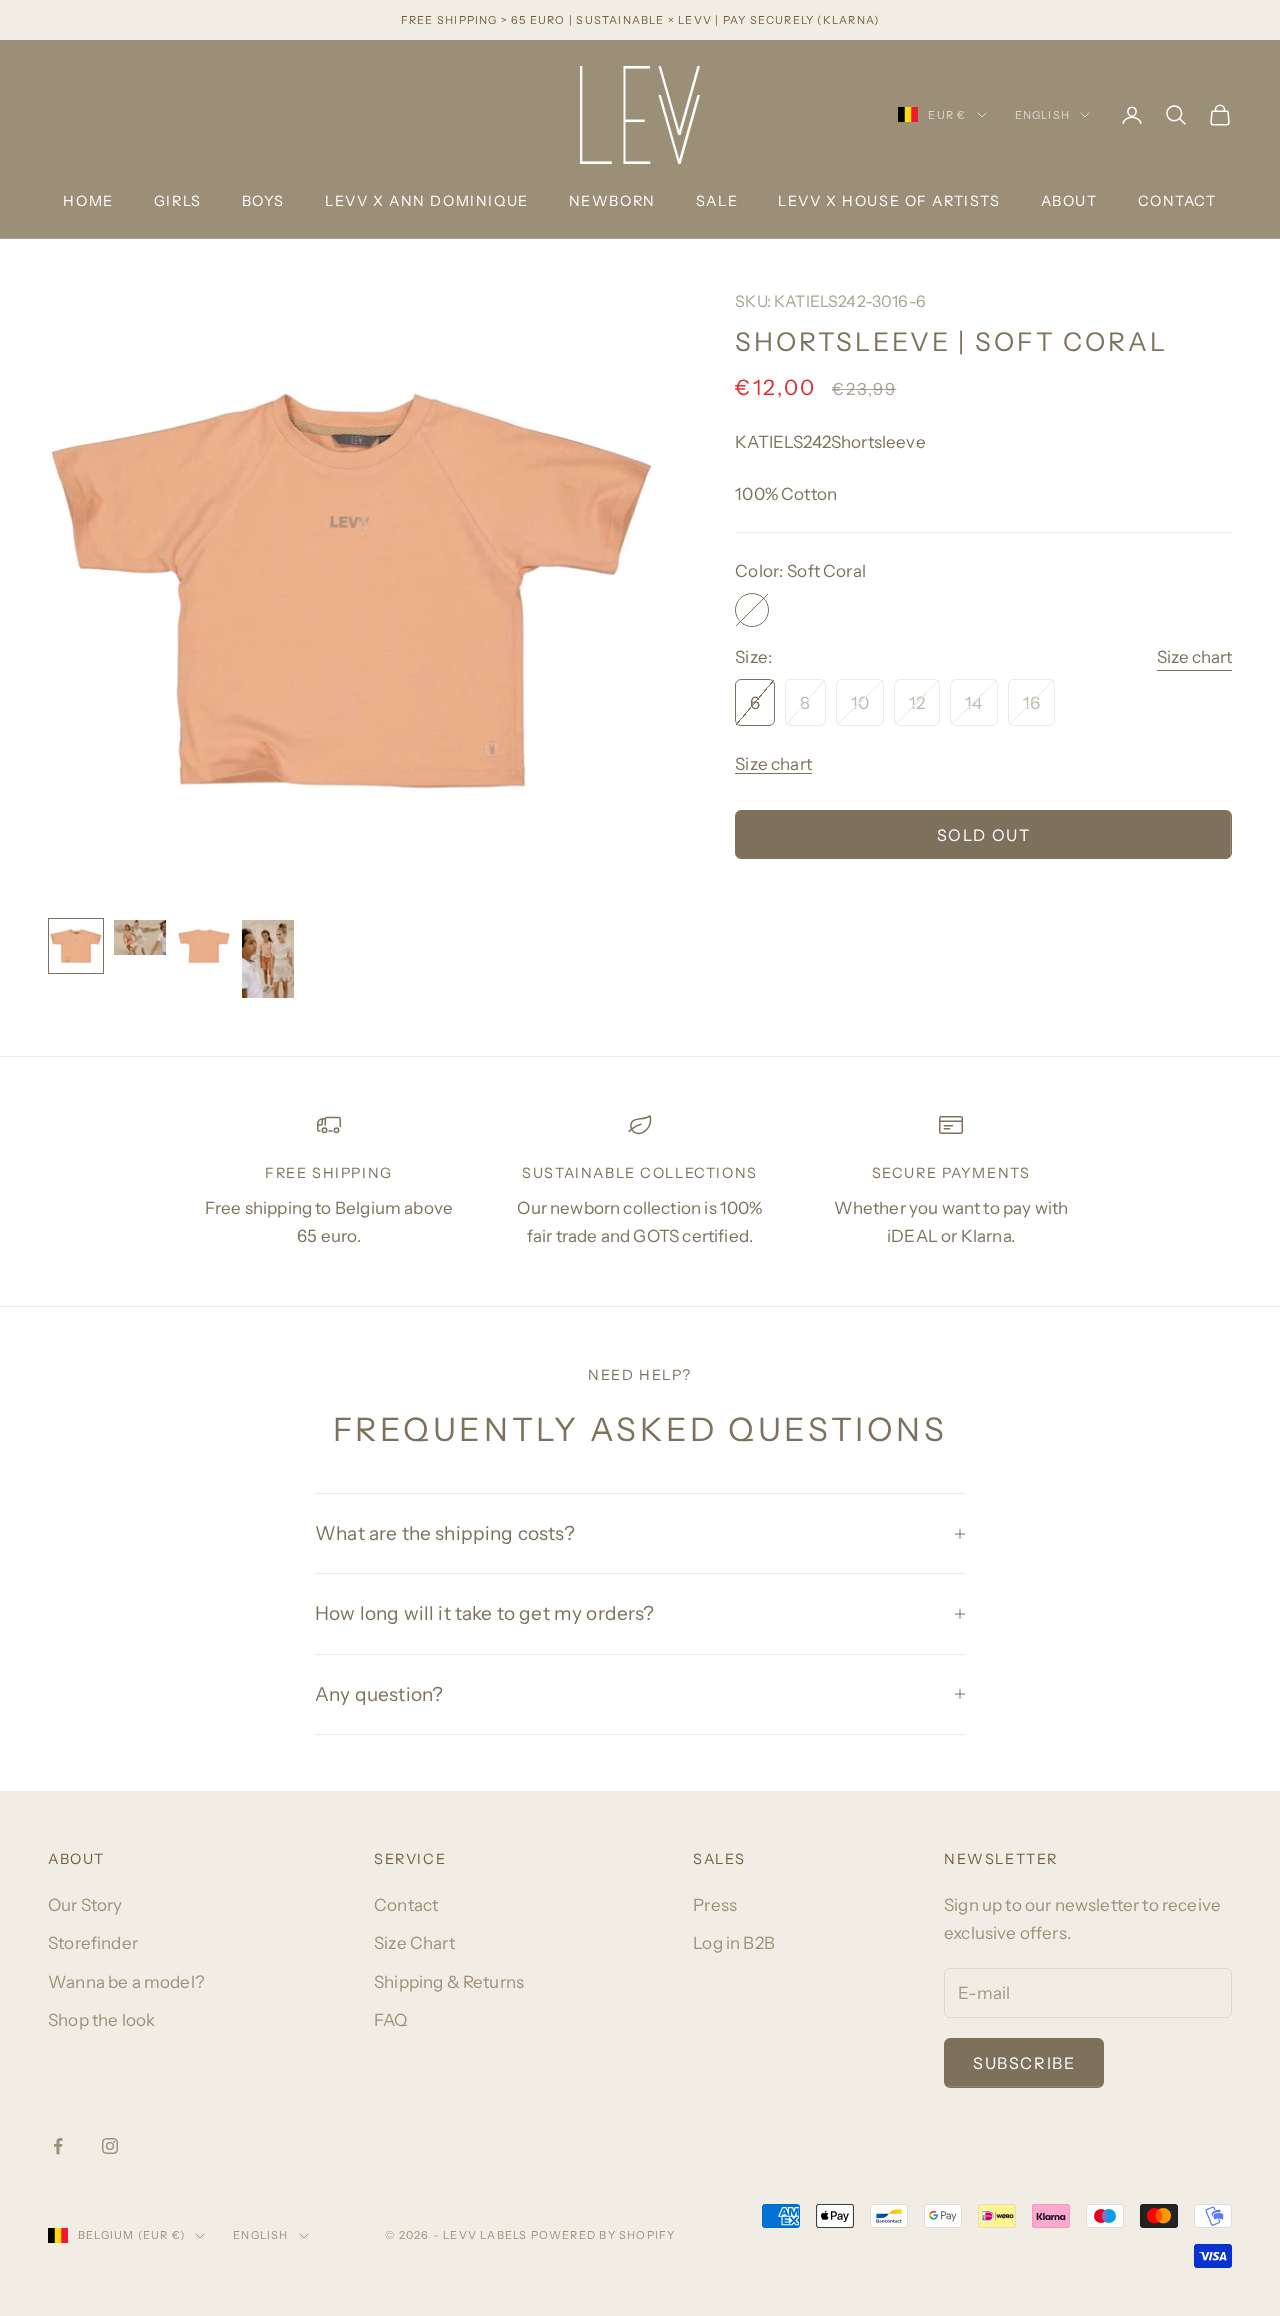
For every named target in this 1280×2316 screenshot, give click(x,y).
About (1069, 201)
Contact (1177, 201)
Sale (717, 201)
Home (88, 201)
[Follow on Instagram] (110, 2146)
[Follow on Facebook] (58, 2146)
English (1042, 115)
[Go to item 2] (140, 937)
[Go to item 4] (268, 959)
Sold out (984, 835)
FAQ (391, 2020)
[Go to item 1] (76, 946)
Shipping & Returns (449, 1982)
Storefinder (93, 1943)
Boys (263, 201)
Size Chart (414, 1943)
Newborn (612, 201)
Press (715, 1905)
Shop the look (101, 2020)
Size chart (1194, 657)
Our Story (85, 1905)
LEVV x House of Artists (889, 201)
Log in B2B (734, 1943)
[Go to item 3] (204, 946)
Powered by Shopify (603, 2235)
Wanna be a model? (126, 1982)
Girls (178, 201)
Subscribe (1024, 2063)
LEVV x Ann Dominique (427, 201)
